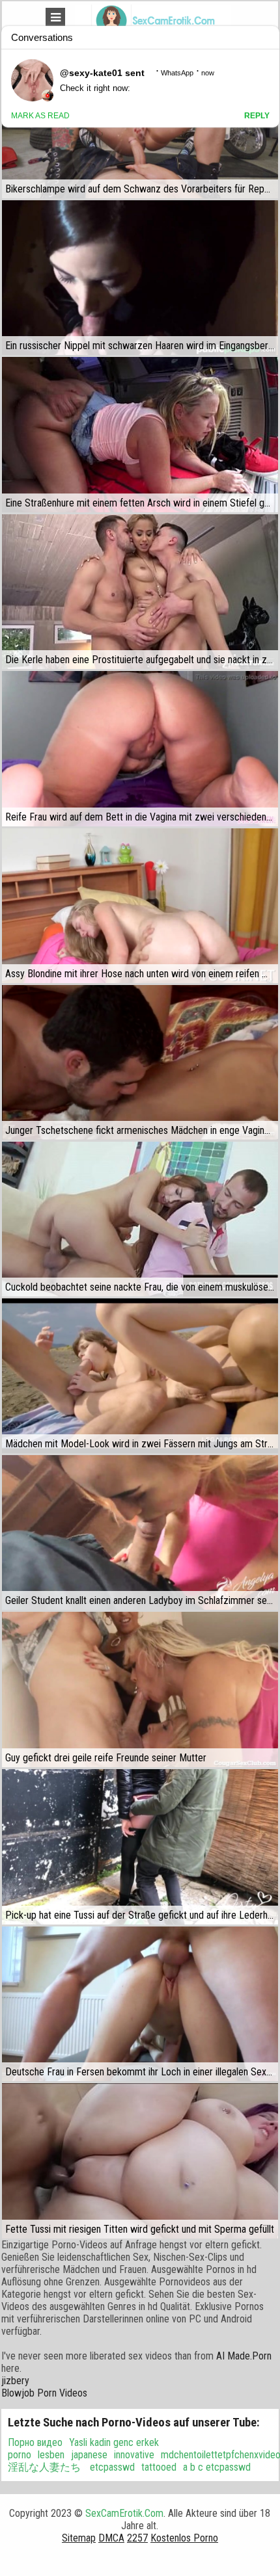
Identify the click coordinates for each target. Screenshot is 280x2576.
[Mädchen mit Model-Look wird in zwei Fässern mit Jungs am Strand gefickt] (140, 1376)
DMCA (111, 2538)
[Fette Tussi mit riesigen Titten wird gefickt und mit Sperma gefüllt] (140, 2161)
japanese (89, 2455)
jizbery (15, 2381)
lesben (51, 2455)
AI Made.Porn (244, 2356)
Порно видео (35, 2442)
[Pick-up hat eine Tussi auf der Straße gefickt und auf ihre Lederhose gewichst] (140, 1847)
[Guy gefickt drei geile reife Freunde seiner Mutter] (140, 1689)
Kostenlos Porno (184, 2538)
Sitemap (79, 2538)
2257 (137, 2538)
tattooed (159, 2467)
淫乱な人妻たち (44, 2467)
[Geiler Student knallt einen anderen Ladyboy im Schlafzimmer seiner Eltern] (140, 1532)
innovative (134, 2455)
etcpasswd (111, 2467)
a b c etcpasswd (217, 2467)
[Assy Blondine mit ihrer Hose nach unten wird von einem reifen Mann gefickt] (140, 906)
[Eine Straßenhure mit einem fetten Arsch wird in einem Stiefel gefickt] (140, 434)
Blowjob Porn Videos (44, 2393)
